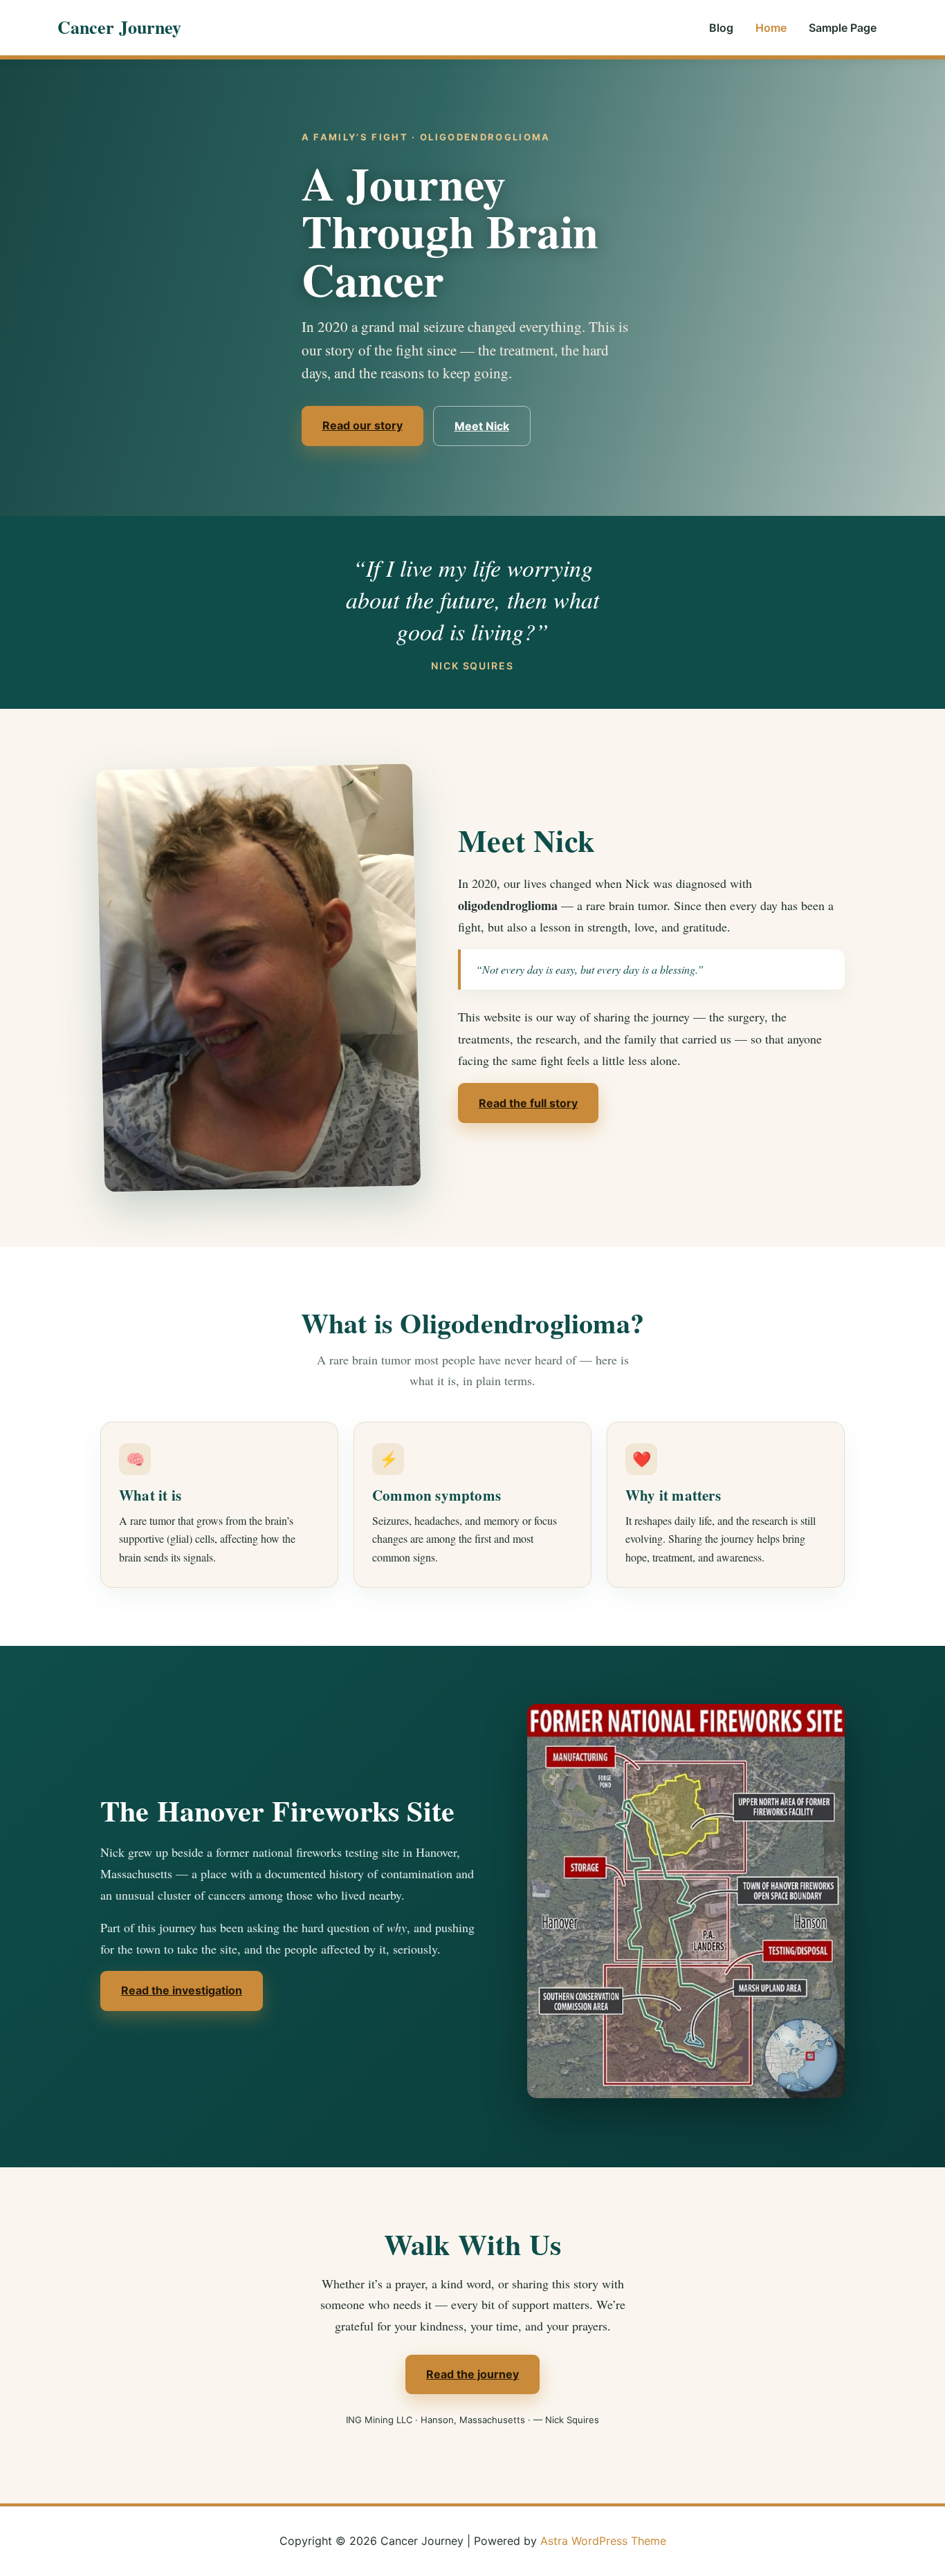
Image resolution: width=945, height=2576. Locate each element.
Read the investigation (182, 1990)
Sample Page (843, 28)
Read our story (363, 425)
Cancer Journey (119, 27)
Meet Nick (482, 426)
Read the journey (472, 2374)
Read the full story (528, 1103)
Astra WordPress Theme (603, 2541)
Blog (721, 28)
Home (771, 28)
